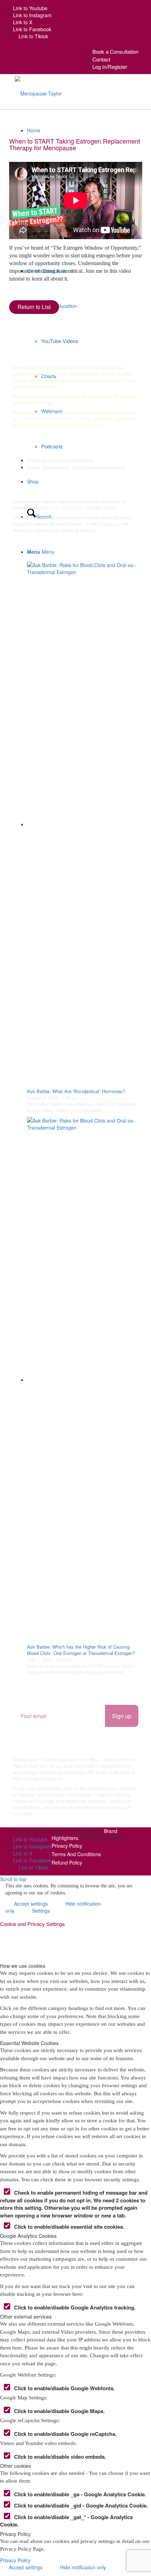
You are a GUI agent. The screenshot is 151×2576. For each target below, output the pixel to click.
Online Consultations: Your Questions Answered (76, 467)
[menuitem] (115, 51)
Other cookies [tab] (15, 2466)
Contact (101, 59)
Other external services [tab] (26, 2317)
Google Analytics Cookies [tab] (28, 2236)
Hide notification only (83, 2567)
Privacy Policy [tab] (15, 2534)
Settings (41, 1911)
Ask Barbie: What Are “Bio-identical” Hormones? (76, 1091)
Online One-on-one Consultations (61, 460)
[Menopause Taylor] (38, 92)
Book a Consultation (115, 51)
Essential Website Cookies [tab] (29, 2043)
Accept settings (26, 2567)
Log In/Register (110, 67)
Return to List (34, 307)
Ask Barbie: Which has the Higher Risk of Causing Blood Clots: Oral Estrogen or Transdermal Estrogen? (81, 1650)
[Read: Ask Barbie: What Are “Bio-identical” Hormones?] (83, 824)
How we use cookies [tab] (23, 1966)
